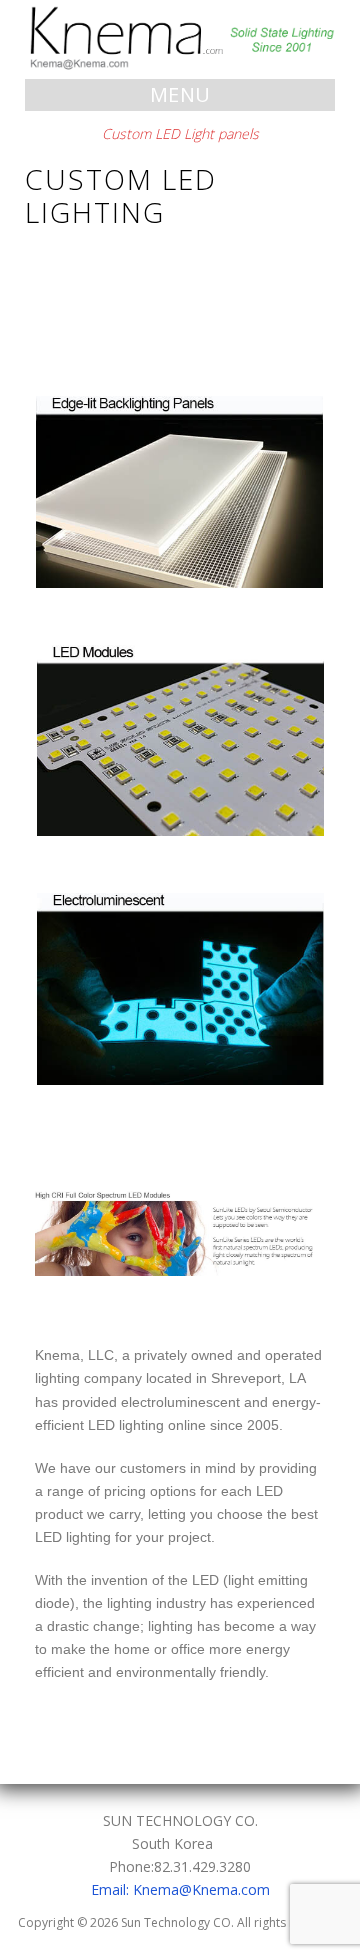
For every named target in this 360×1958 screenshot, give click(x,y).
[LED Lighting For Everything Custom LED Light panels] (180, 37)
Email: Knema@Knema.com (180, 1889)
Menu (180, 94)
